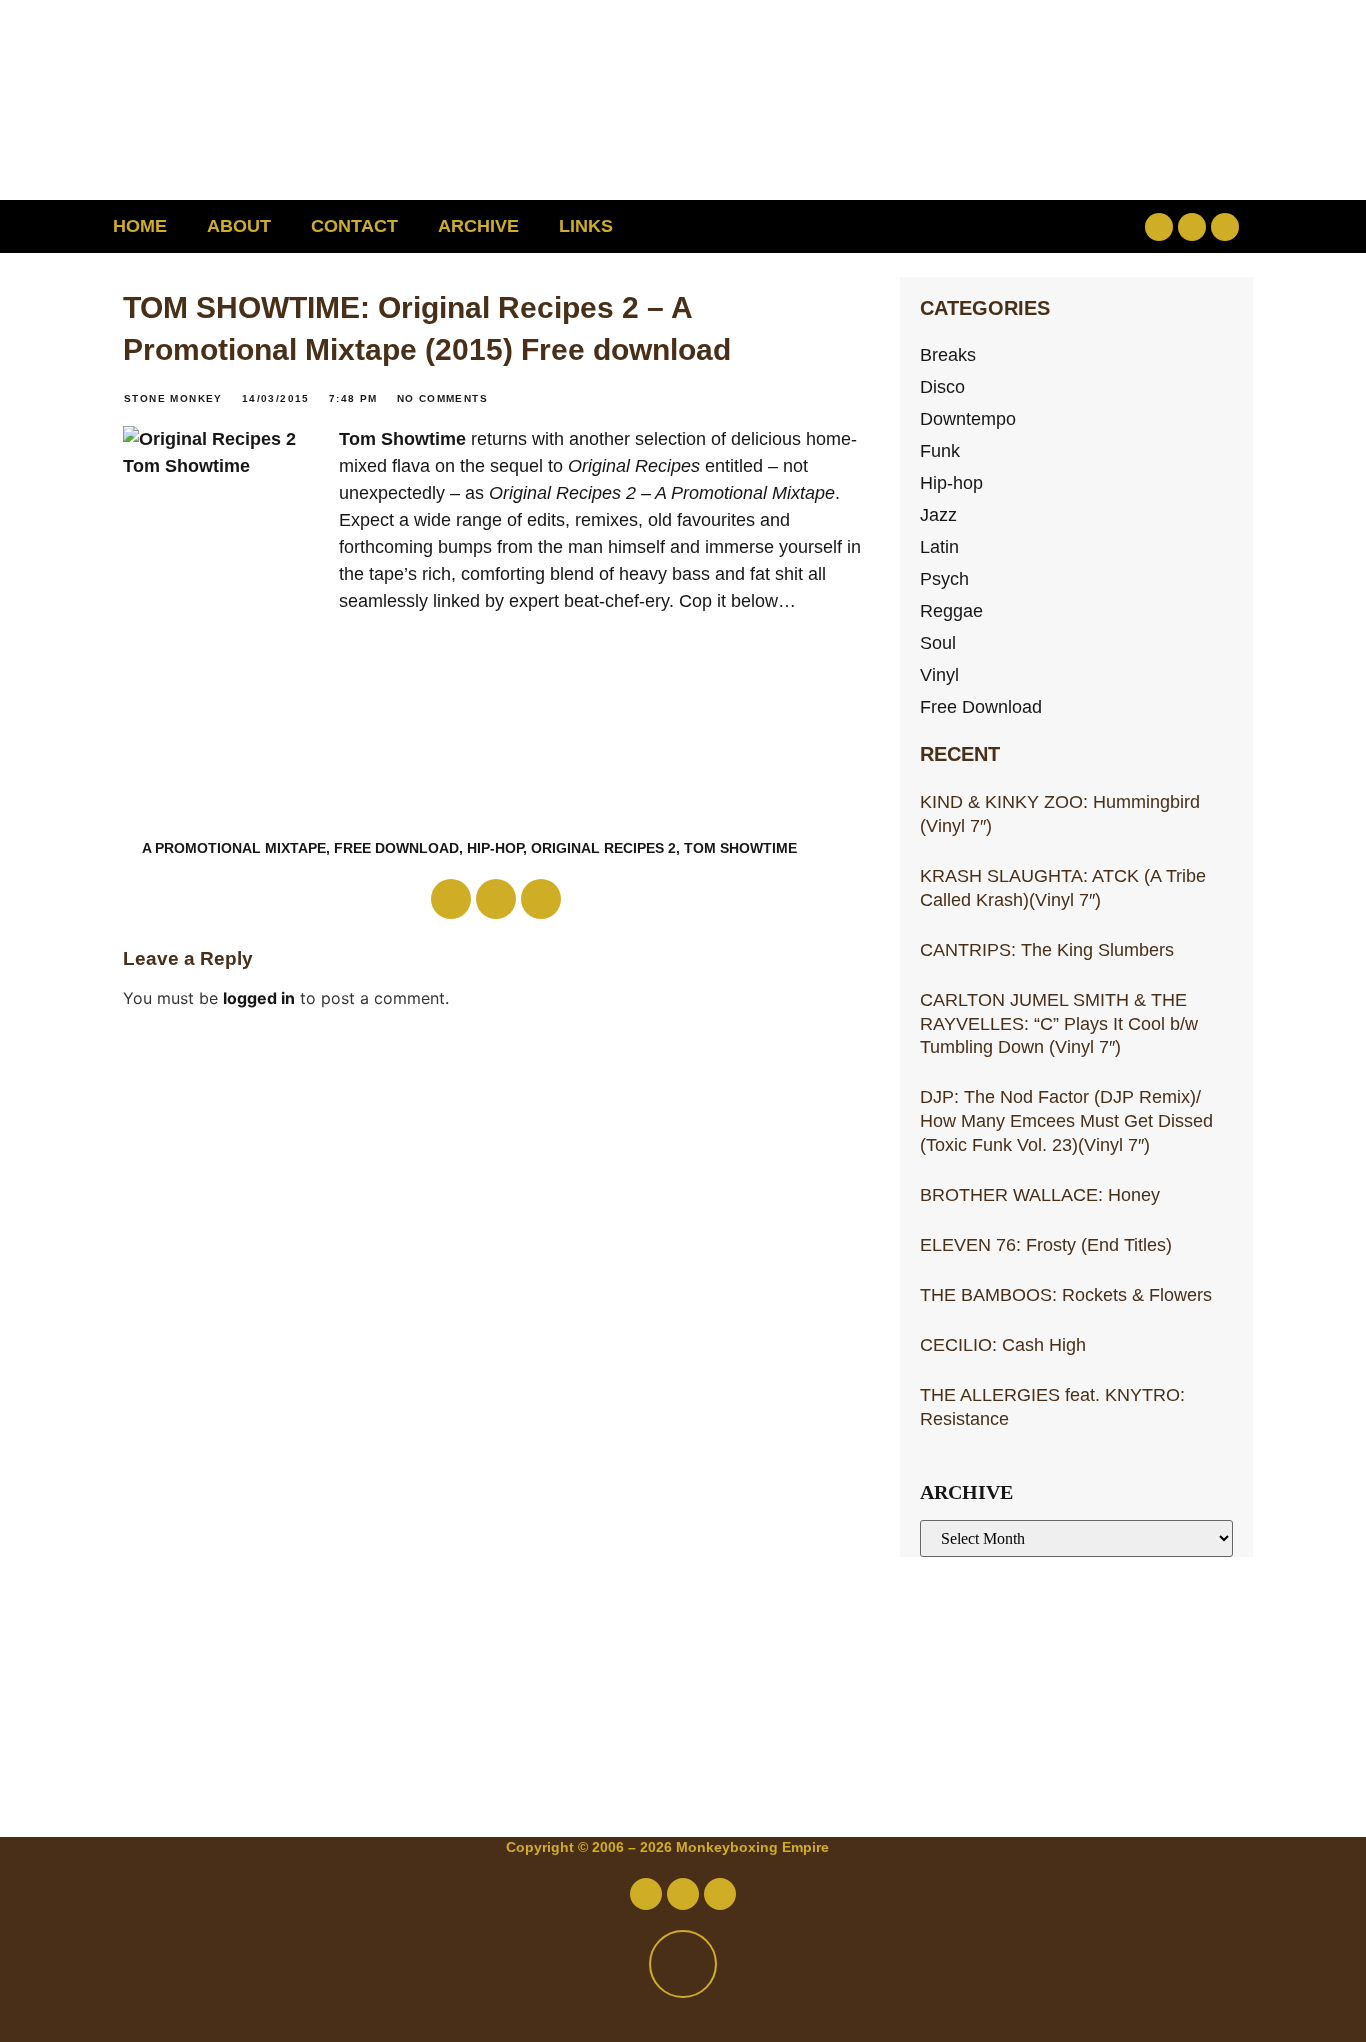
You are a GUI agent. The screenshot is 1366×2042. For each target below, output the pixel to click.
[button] (1029, 226)
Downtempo (968, 418)
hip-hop (495, 848)
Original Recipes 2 (603, 848)
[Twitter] (1192, 227)
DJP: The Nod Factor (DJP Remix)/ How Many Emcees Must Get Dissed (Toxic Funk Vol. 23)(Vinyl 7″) (1066, 1120)
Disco (942, 386)
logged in (259, 998)
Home (140, 226)
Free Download (981, 706)
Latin (939, 546)
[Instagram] (1225, 227)
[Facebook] (1159, 227)
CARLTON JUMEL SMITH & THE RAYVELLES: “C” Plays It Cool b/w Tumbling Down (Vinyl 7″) (1059, 1023)
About (239, 226)
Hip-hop (951, 482)
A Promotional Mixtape (234, 848)
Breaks (948, 354)
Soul (938, 642)
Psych (944, 578)
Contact (354, 226)
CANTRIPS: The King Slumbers (1047, 949)
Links (586, 226)
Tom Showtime (402, 439)
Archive (478, 226)
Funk (940, 450)
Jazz (938, 514)
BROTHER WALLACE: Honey (1040, 1194)
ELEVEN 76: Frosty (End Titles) (1046, 1244)
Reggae (951, 610)
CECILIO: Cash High (1003, 1344)
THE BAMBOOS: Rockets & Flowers (1066, 1294)
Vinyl (939, 674)
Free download (396, 848)
